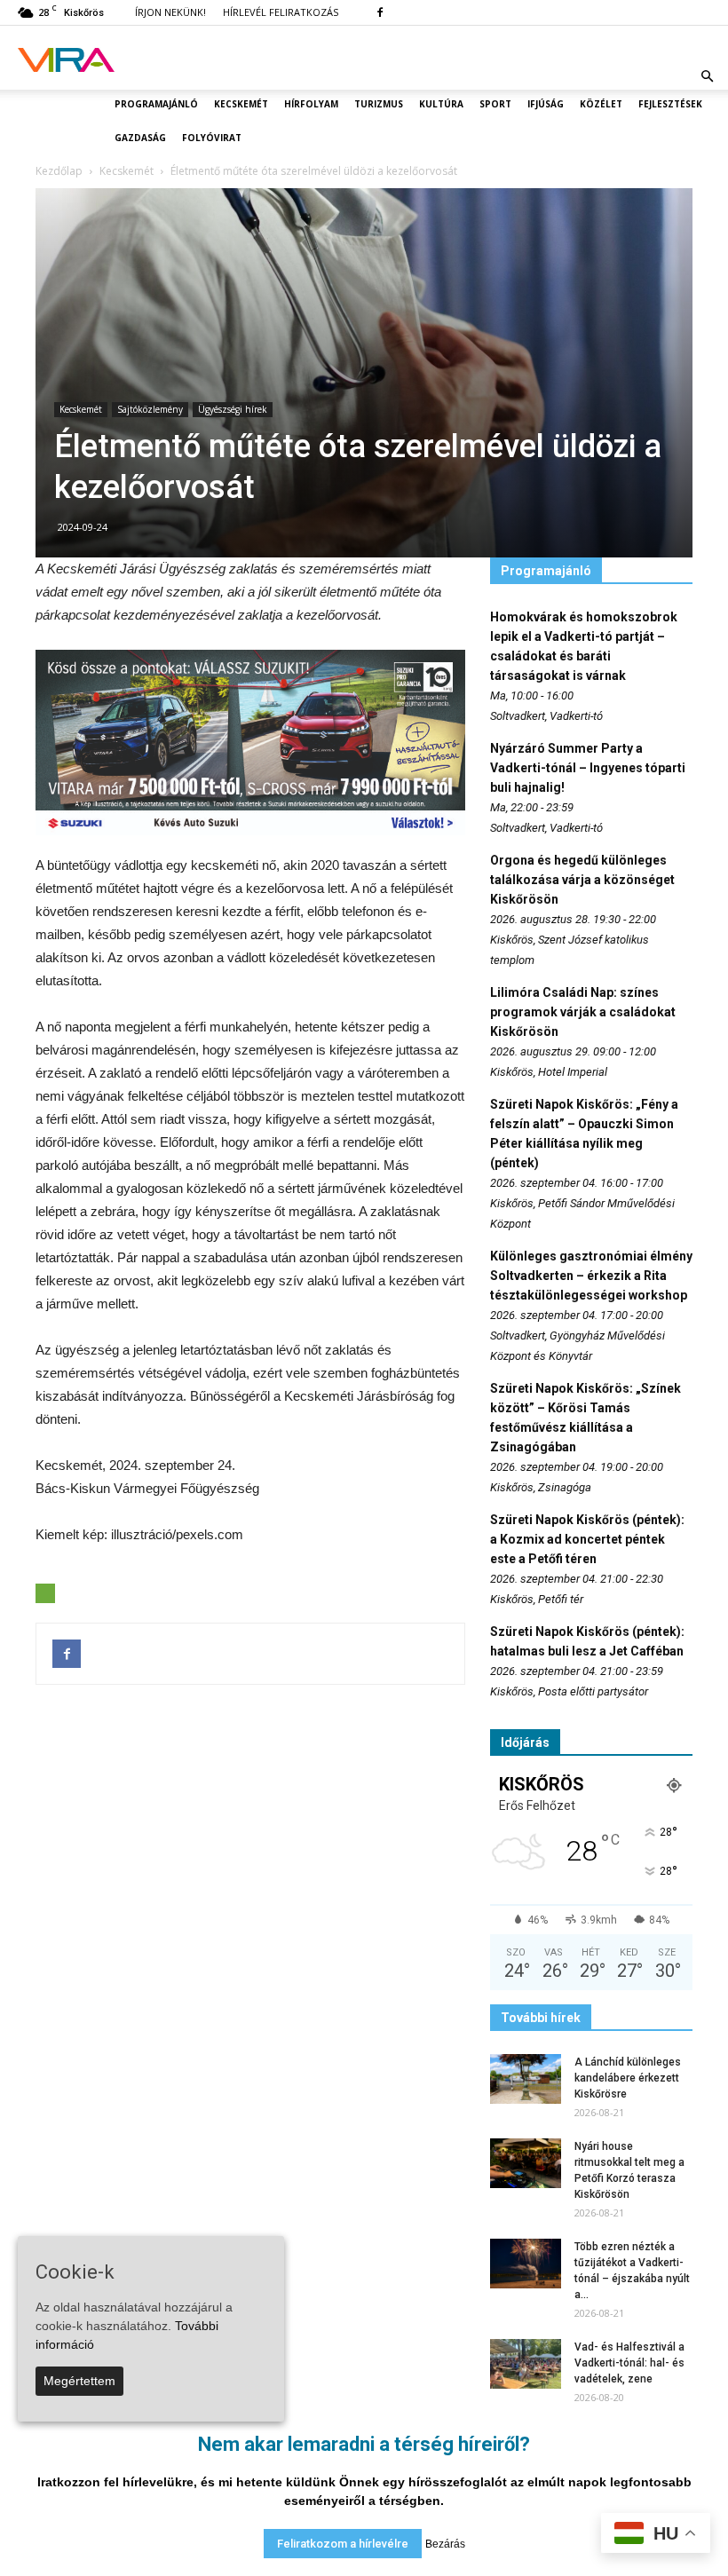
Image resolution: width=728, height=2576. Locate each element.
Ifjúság (546, 104)
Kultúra (441, 104)
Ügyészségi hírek (233, 409)
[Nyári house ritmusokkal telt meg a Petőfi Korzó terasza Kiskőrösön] (526, 2163)
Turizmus (379, 104)
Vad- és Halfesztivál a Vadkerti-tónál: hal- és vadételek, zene (629, 2363)
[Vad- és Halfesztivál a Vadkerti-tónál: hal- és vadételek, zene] (526, 2364)
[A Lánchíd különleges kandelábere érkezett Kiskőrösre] (526, 2079)
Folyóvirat (212, 138)
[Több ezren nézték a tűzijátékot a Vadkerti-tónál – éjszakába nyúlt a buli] (526, 2264)
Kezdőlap (59, 171)
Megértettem (79, 2381)
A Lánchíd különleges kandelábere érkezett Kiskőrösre (628, 2078)
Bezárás (445, 2544)
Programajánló (156, 104)
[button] (707, 76)
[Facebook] (380, 12)
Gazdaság (140, 138)
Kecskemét (241, 104)
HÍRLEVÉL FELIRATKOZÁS (281, 12)
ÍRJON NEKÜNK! (170, 12)
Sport (495, 104)
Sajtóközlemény (150, 409)
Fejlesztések (670, 104)
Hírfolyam (311, 104)
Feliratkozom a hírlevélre (343, 2544)
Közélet (601, 104)
